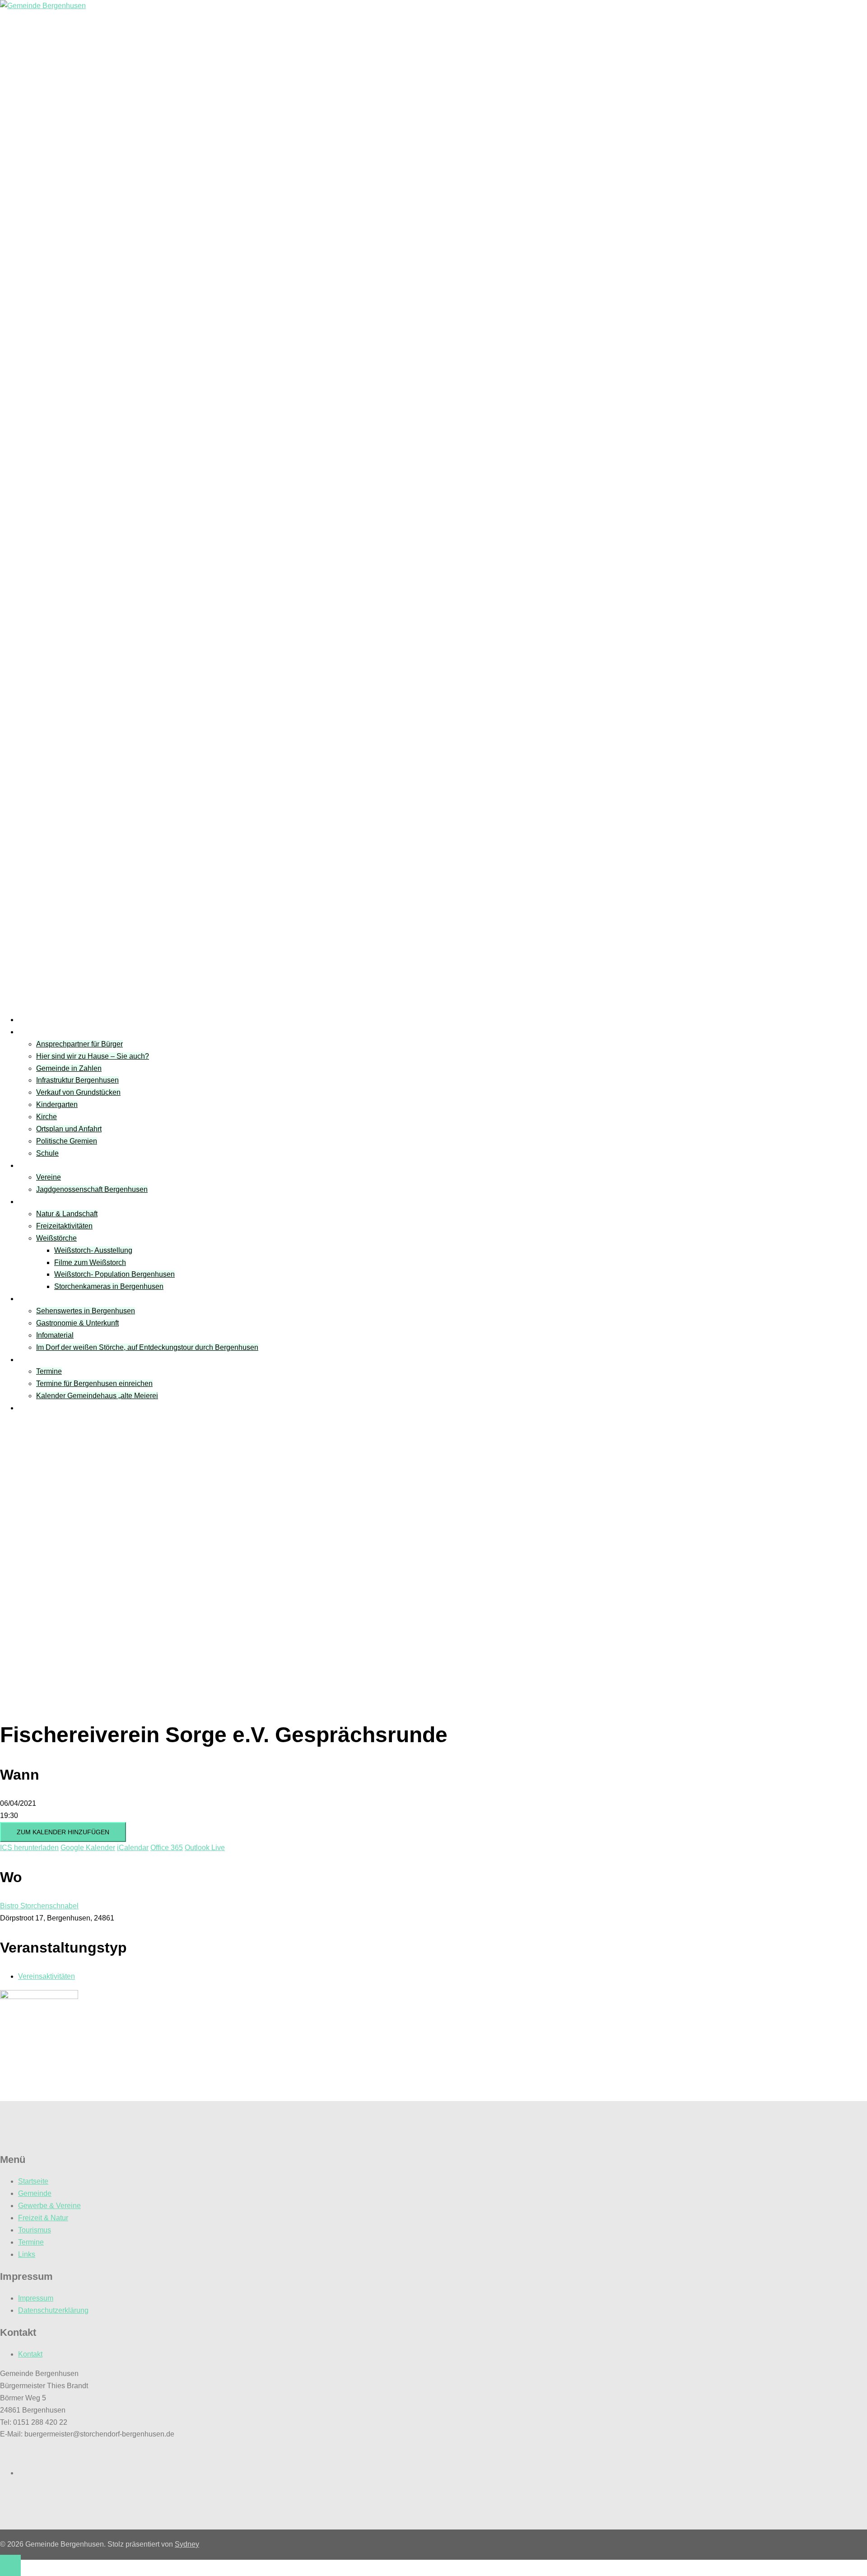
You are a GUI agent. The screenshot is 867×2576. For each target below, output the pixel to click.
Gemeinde (35, 1032)
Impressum (36, 2298)
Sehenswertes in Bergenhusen (86, 1311)
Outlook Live (205, 1848)
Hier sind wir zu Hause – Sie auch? (93, 1056)
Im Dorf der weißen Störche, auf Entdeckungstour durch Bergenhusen (147, 1347)
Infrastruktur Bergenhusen (77, 1080)
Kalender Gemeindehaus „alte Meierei (97, 1396)
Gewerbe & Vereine (49, 2206)
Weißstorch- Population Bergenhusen (114, 1274)
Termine (31, 1360)
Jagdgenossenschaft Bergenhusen (92, 1189)
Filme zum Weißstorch (90, 1262)
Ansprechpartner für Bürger (79, 1044)
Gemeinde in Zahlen (69, 1068)
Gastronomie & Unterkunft (77, 1323)
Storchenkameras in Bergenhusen (109, 1286)
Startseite (33, 1020)
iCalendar (133, 1848)
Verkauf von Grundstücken (78, 1092)
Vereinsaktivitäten (47, 1976)
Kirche (47, 1117)
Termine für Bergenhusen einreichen (94, 1383)
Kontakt (30, 2354)
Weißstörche (56, 1238)
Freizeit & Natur (43, 1202)
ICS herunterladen (29, 1848)
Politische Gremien (67, 1141)
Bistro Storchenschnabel (39, 1906)
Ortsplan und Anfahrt (69, 1129)
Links (27, 1408)
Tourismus (35, 1299)
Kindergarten (57, 1104)
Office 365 (167, 1848)
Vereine (30, 1165)
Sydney (187, 2544)
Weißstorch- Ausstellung (93, 1250)
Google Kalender (88, 1848)
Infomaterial (55, 1335)
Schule (47, 1153)
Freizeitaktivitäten (64, 1226)
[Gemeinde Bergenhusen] (43, 6)
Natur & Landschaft (67, 1214)
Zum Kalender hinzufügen (63, 1832)
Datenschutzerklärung (53, 2310)
